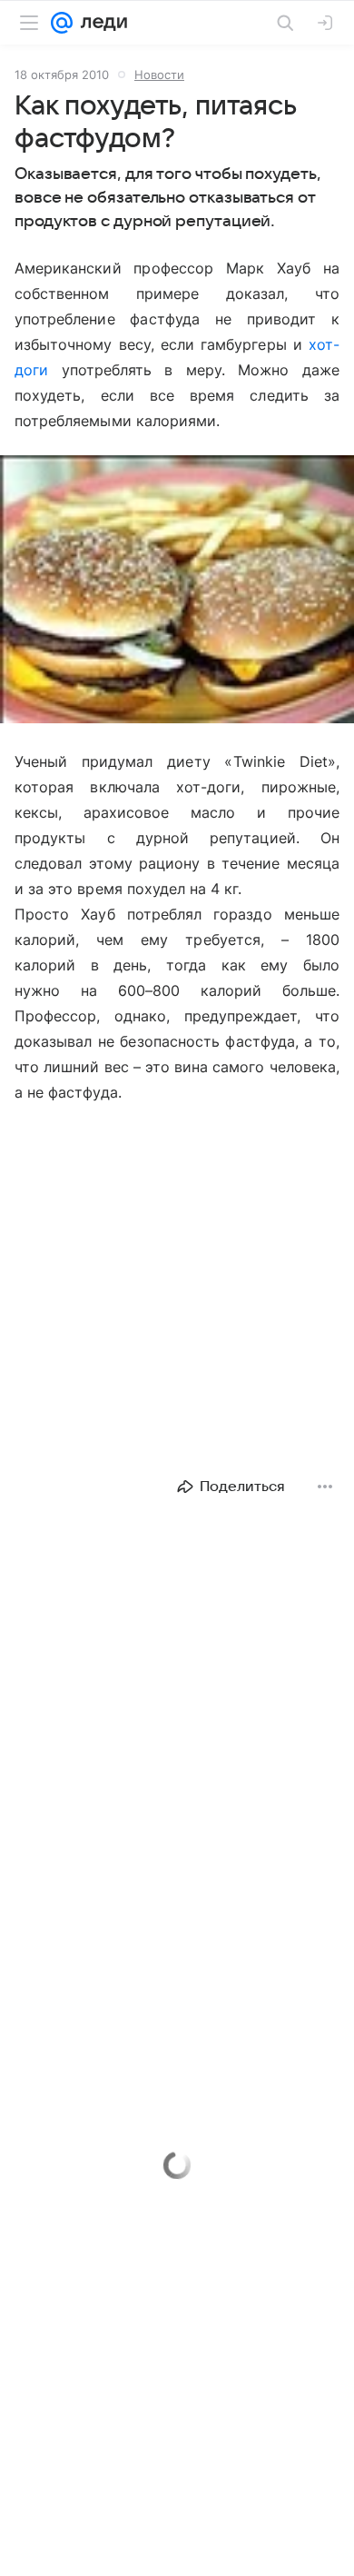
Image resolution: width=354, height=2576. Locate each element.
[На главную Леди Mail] (100, 23)
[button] (177, 591)
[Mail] (62, 23)
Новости (159, 75)
